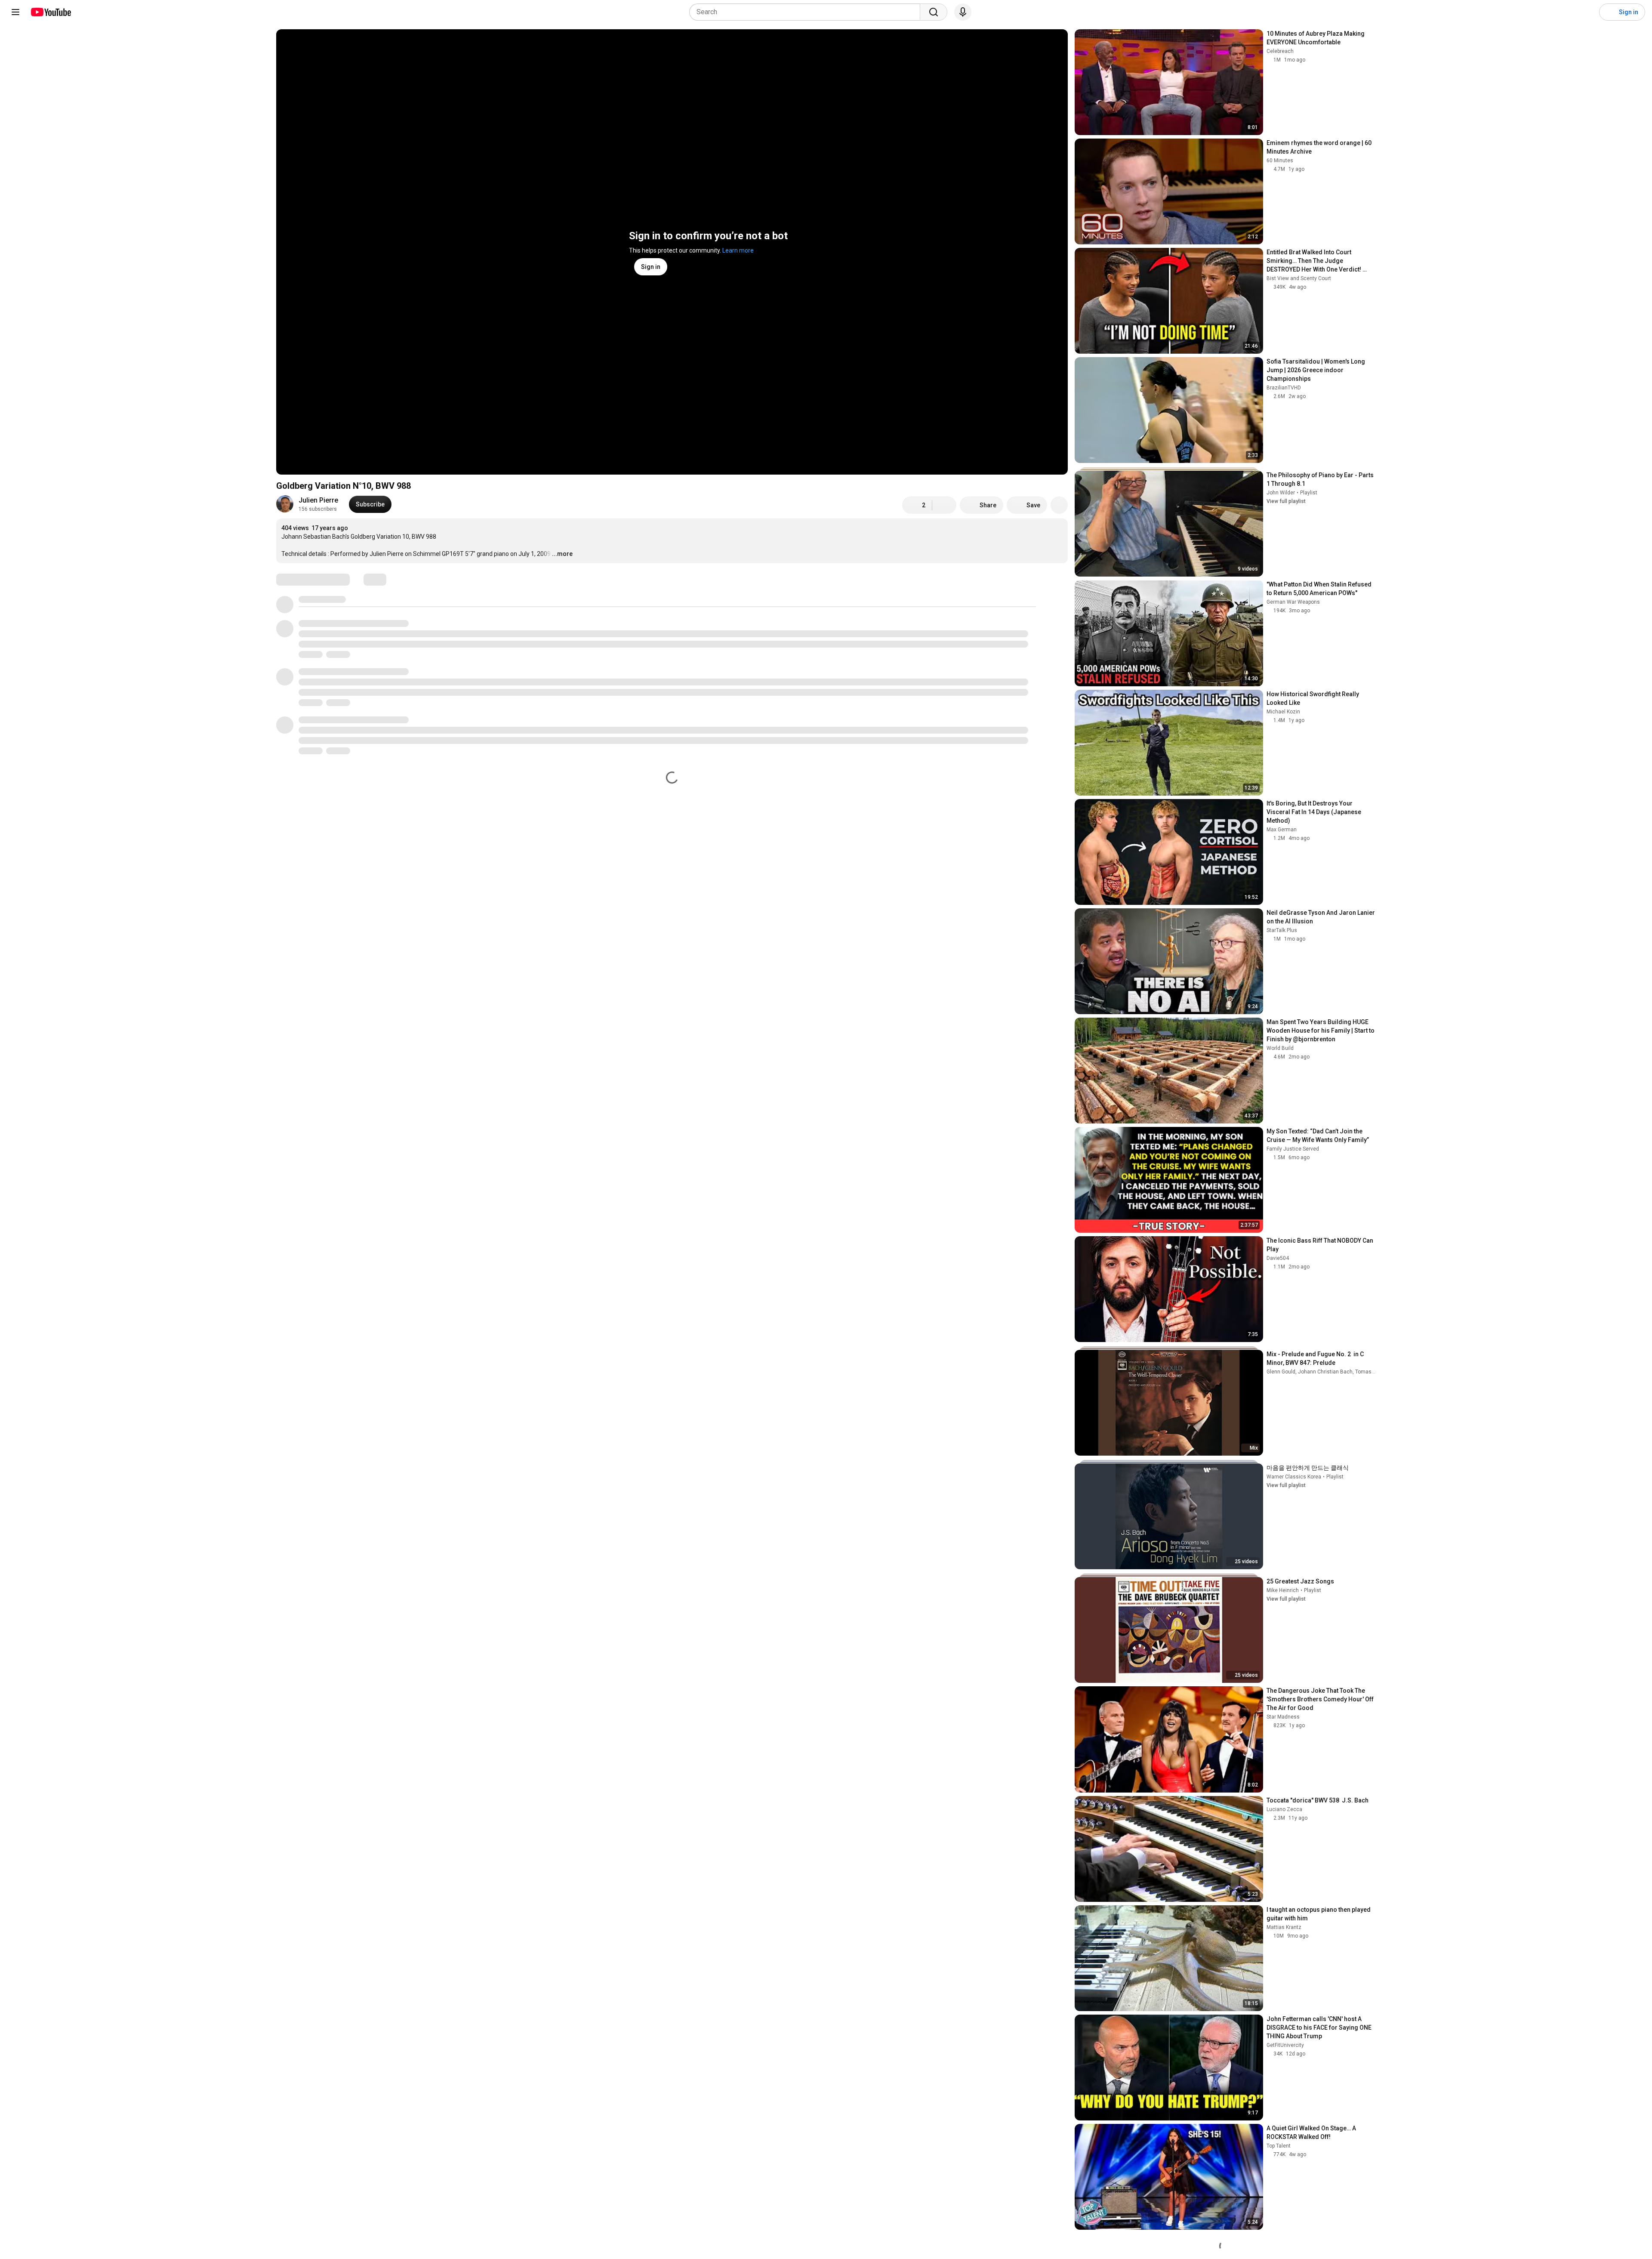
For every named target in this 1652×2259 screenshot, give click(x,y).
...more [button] (562, 554)
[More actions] (1059, 505)
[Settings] (1587, 12)
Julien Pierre (318, 500)
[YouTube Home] (51, 12)
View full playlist (1286, 501)
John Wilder (1281, 493)
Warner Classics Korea (1294, 1477)
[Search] (934, 12)
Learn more (738, 250)
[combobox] (807, 12)
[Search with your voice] (963, 12)
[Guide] (15, 12)
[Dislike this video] (944, 505)
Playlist (1309, 493)
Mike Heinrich (1283, 1590)
